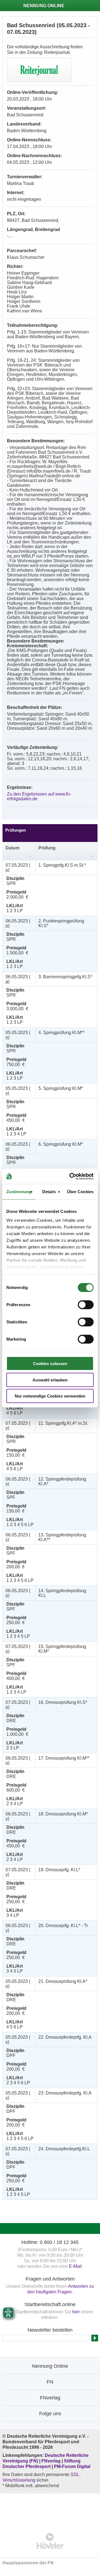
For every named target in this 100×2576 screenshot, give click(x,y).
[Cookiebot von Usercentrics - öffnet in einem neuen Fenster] (71, 1176)
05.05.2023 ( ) (18, 1035)
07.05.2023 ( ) (18, 867)
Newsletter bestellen (50, 2330)
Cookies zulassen (50, 1364)
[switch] (86, 1305)
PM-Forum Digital (72, 2466)
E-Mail (75, 2266)
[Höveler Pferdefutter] (50, 2541)
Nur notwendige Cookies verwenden (50, 1396)
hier (76, 2312)
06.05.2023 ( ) (18, 923)
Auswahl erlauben (50, 1380)
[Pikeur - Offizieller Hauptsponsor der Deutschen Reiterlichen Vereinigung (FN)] (50, 2509)
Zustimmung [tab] (19, 1192)
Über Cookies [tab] (80, 1192)
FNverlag (52, 2461)
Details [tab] (49, 1192)
